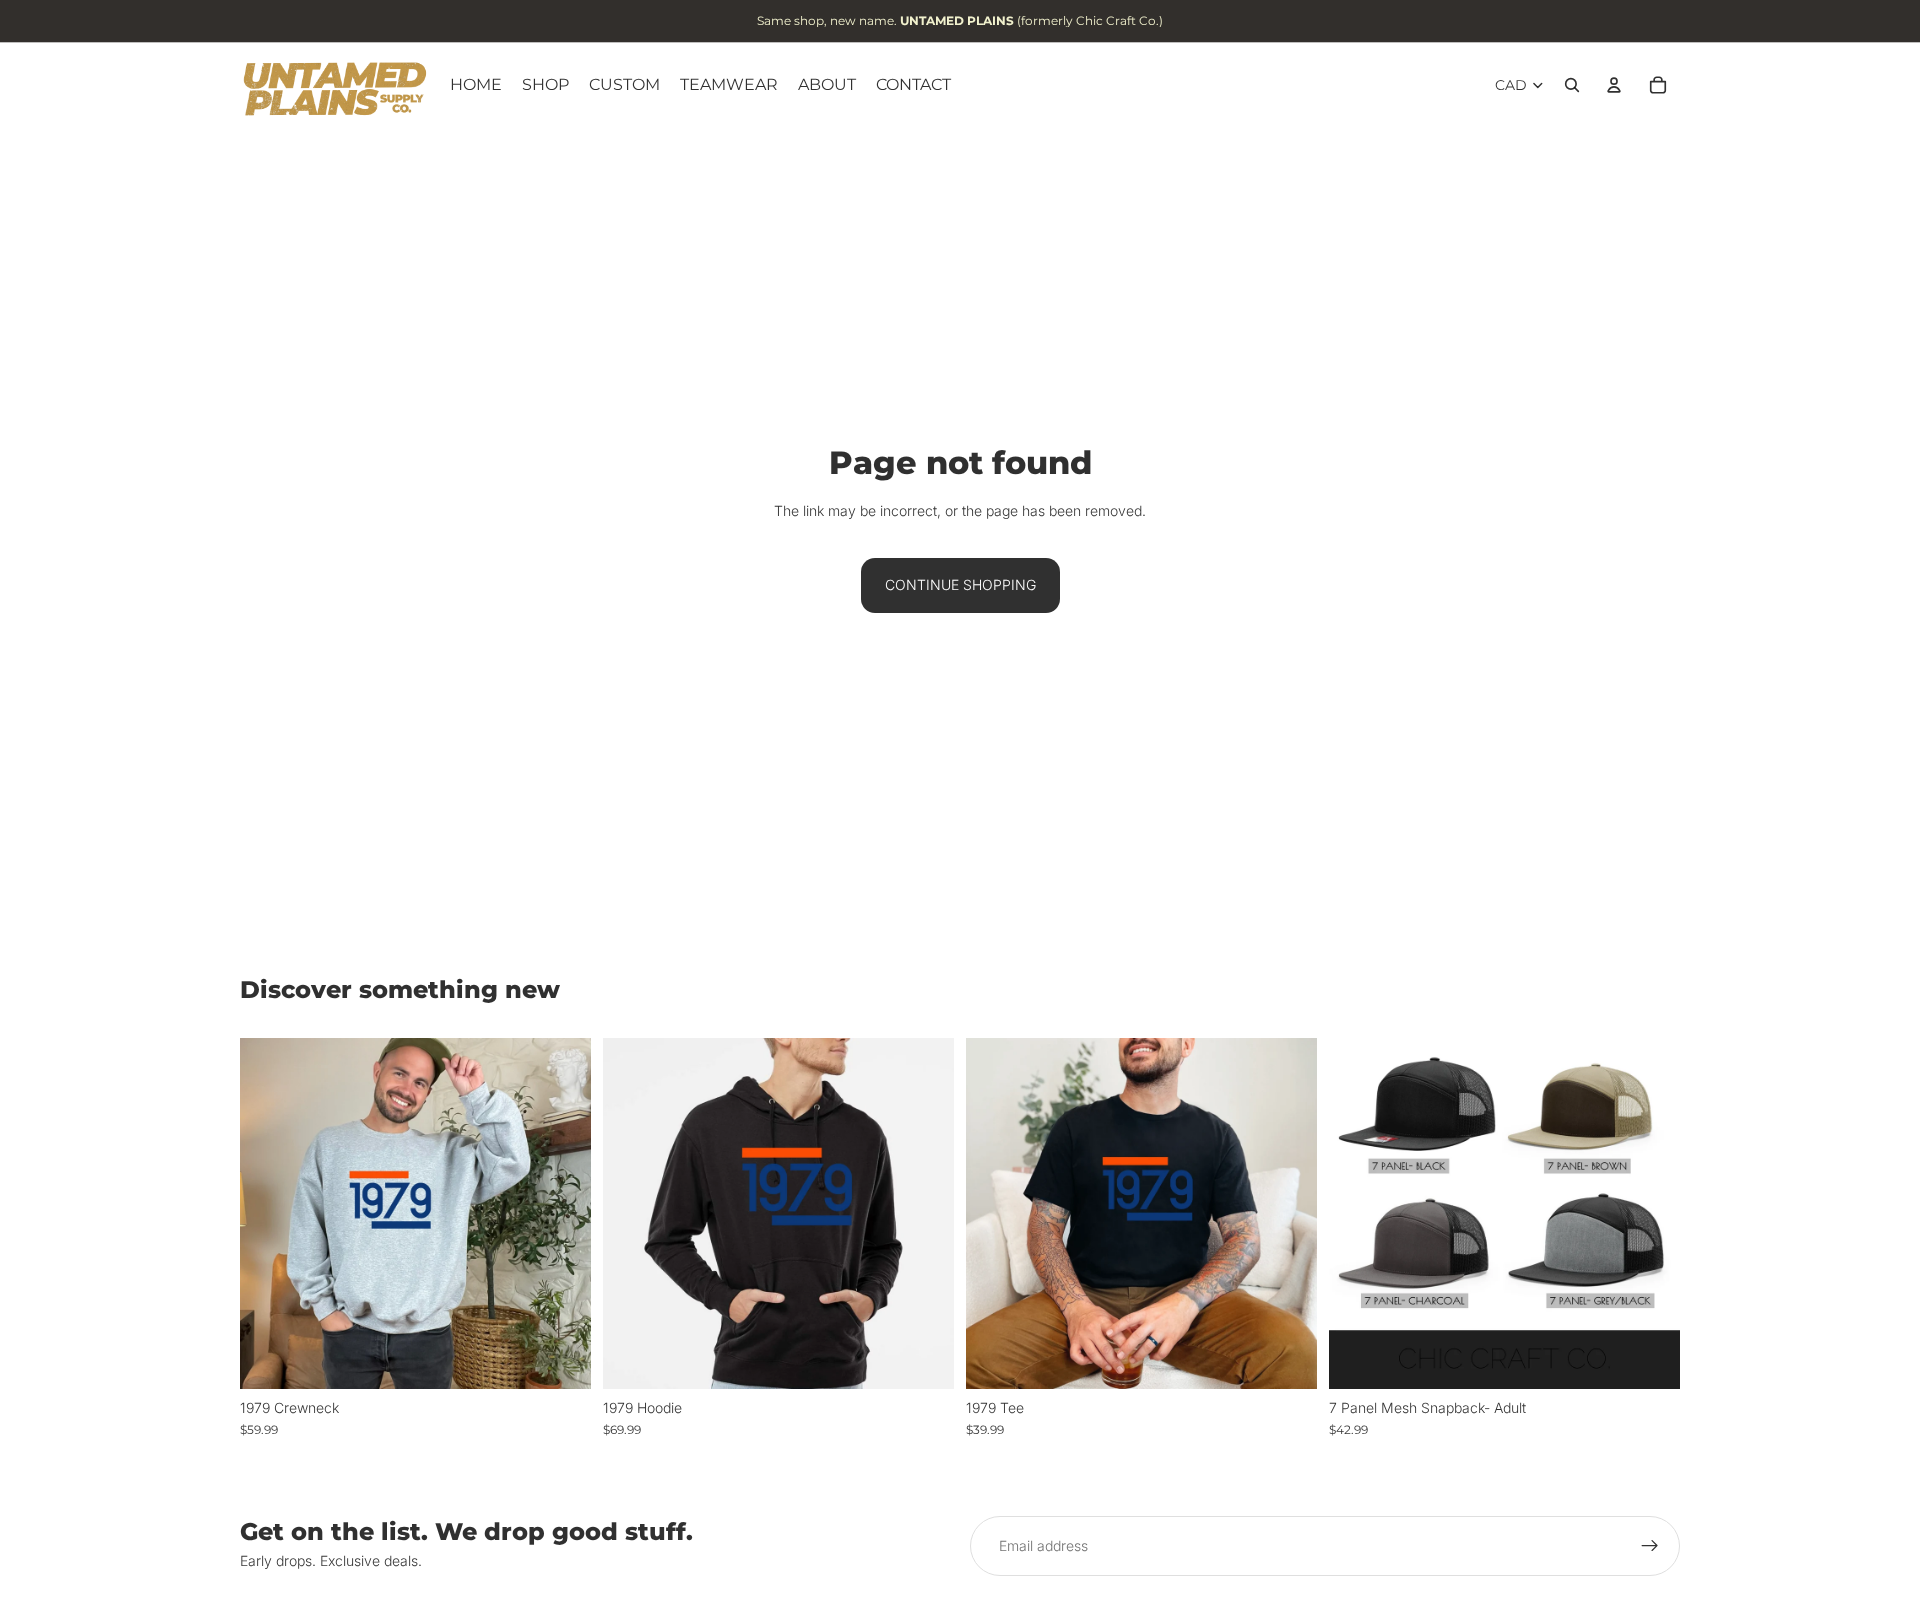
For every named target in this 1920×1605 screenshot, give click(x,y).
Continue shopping (960, 584)
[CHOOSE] (560, 1358)
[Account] (1614, 85)
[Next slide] (1650, 1213)
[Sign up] (1650, 1546)
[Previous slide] (1359, 1213)
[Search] (1572, 85)
